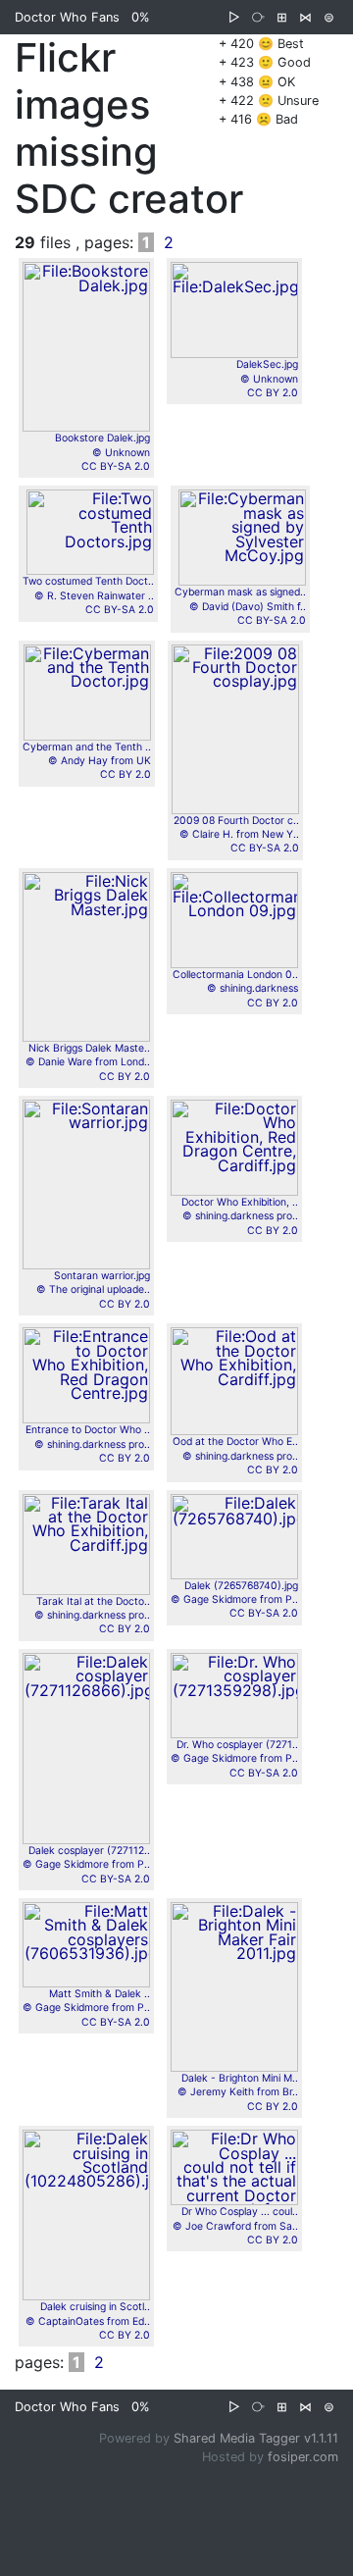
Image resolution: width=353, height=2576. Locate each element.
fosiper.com (303, 2457)
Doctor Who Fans (67, 17)
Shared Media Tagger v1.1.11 (256, 2438)
